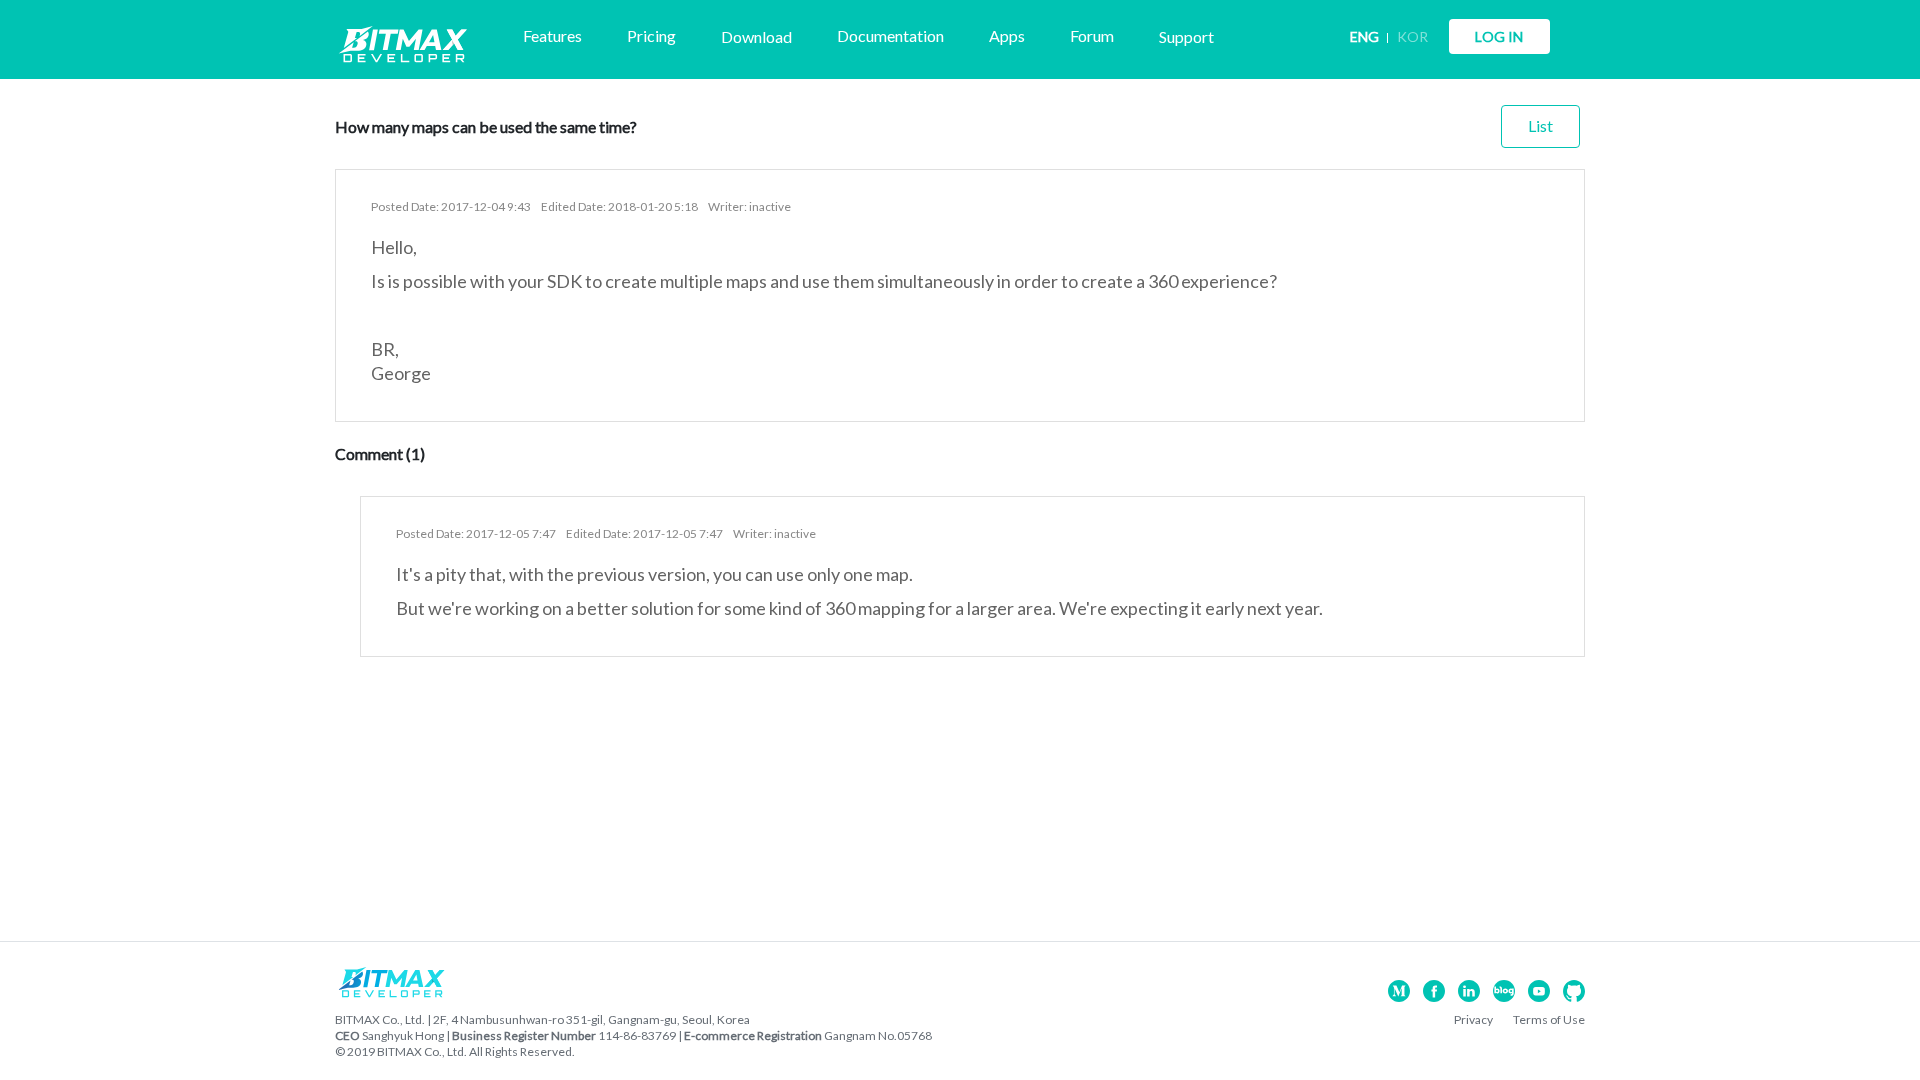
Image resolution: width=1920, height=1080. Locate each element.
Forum (1092, 35)
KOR (1412, 36)
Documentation (890, 35)
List (1540, 125)
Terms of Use (1549, 1019)
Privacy (1473, 1019)
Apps (1007, 35)
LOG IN (1499, 36)
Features (552, 35)
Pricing (651, 35)
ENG (1364, 36)
